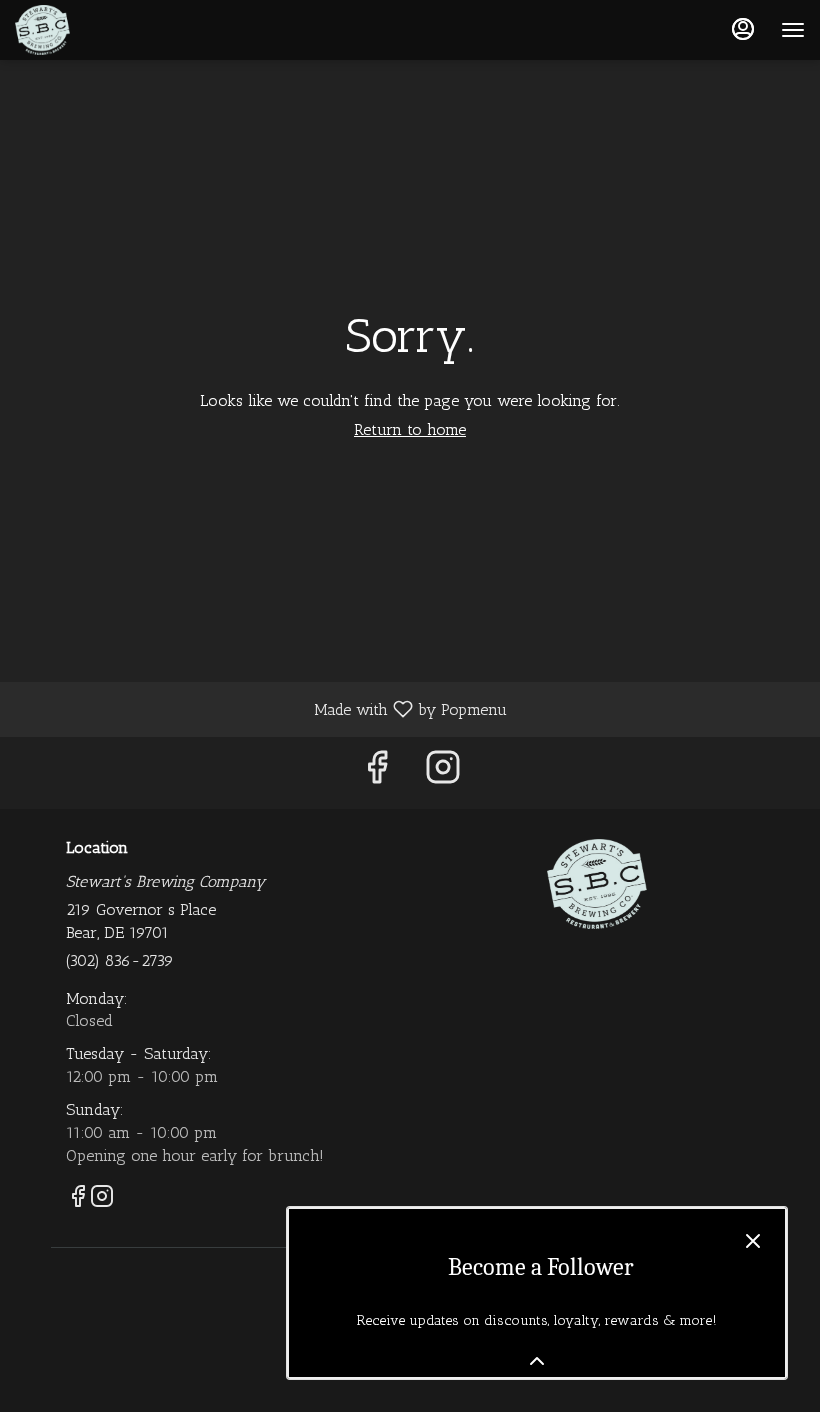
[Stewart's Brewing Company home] (105, 30)
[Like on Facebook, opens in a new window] (377, 772)
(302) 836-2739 (120, 960)
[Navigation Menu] (793, 30)
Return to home (410, 429)
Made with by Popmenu (261, 708)
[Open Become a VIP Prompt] (537, 1361)
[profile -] (743, 29)
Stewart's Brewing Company (597, 884)
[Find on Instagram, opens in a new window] (443, 772)
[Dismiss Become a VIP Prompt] (753, 1241)
